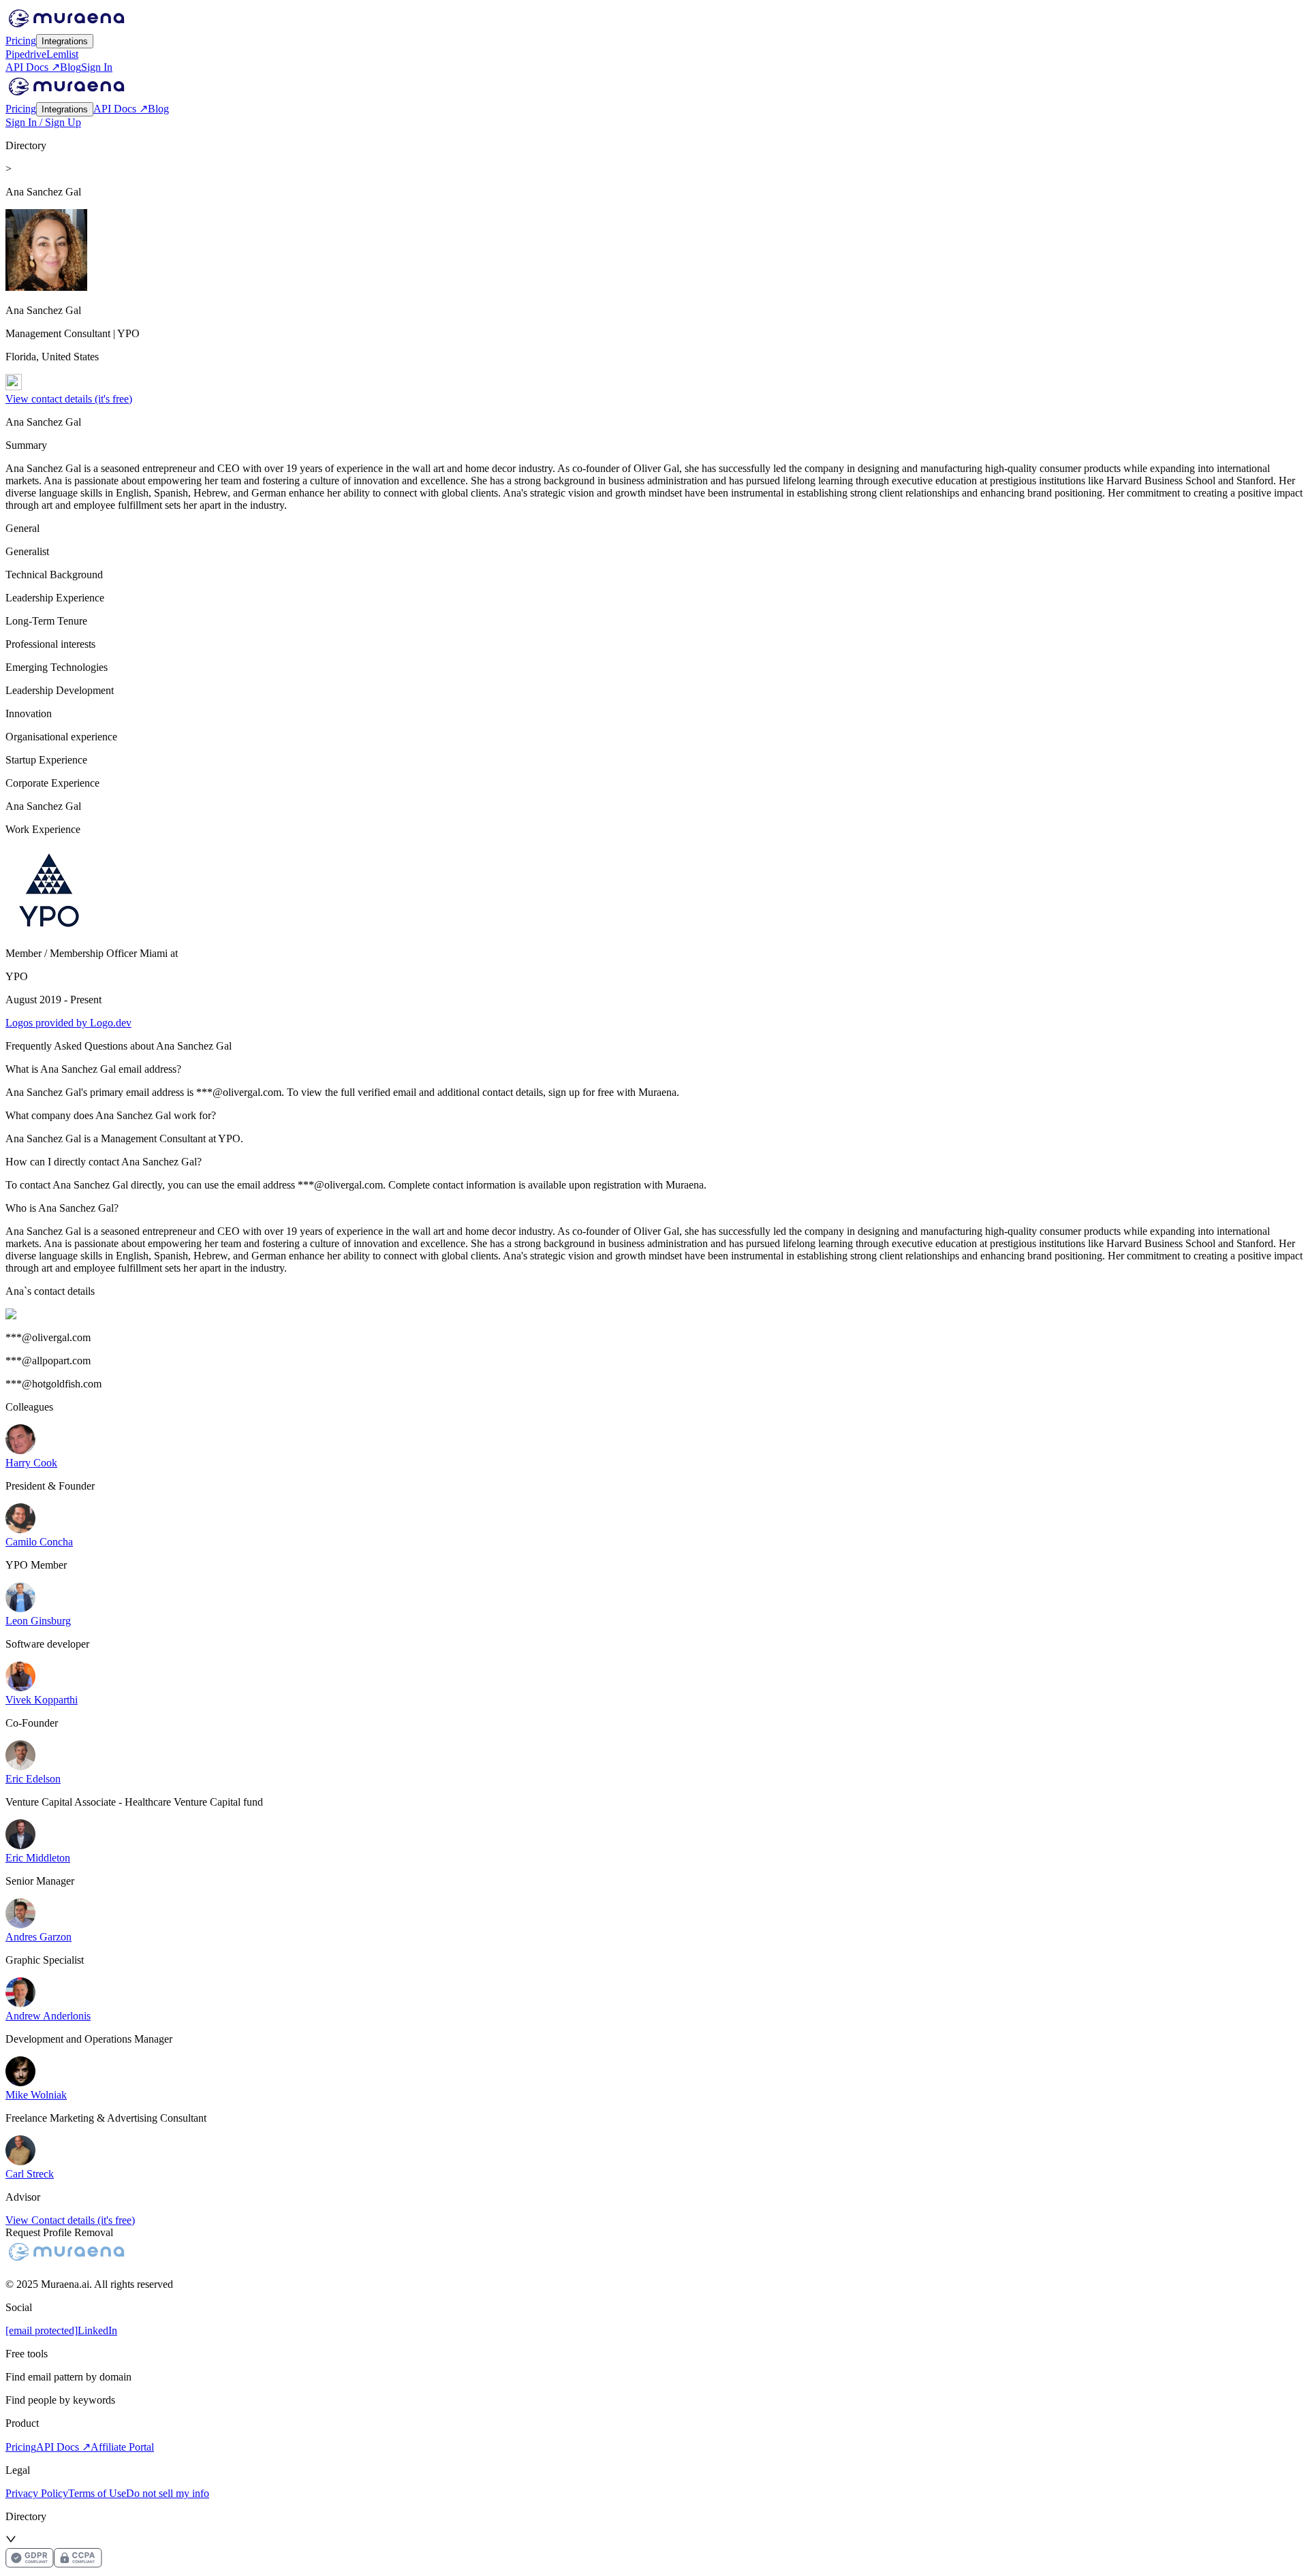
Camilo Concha (39, 1542)
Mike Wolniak (36, 2095)
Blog (71, 67)
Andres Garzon (38, 1937)
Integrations (65, 41)
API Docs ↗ (33, 67)
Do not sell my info (168, 2493)
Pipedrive (26, 54)
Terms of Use (97, 2493)
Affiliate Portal (122, 2447)
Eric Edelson (33, 1779)
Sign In (97, 67)
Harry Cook (31, 1463)
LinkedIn (97, 2330)
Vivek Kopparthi (42, 1700)
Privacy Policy (37, 2493)
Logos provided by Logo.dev (68, 1023)
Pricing (21, 41)
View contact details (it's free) (69, 399)
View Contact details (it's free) (70, 2220)
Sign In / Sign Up (43, 122)
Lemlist (62, 54)
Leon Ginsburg (38, 1621)
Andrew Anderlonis (48, 2016)
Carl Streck (30, 2174)
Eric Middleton (38, 1858)
